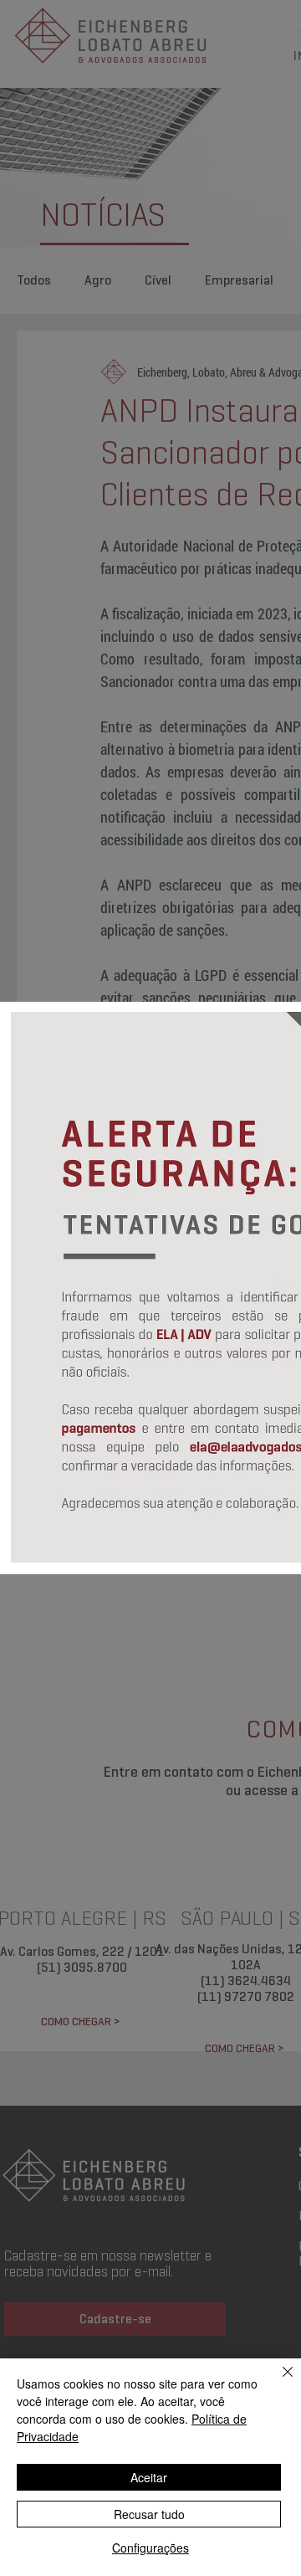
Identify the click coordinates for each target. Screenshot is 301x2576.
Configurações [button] (150, 2548)
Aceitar (149, 2477)
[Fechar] (278, 2382)
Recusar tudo (149, 2514)
